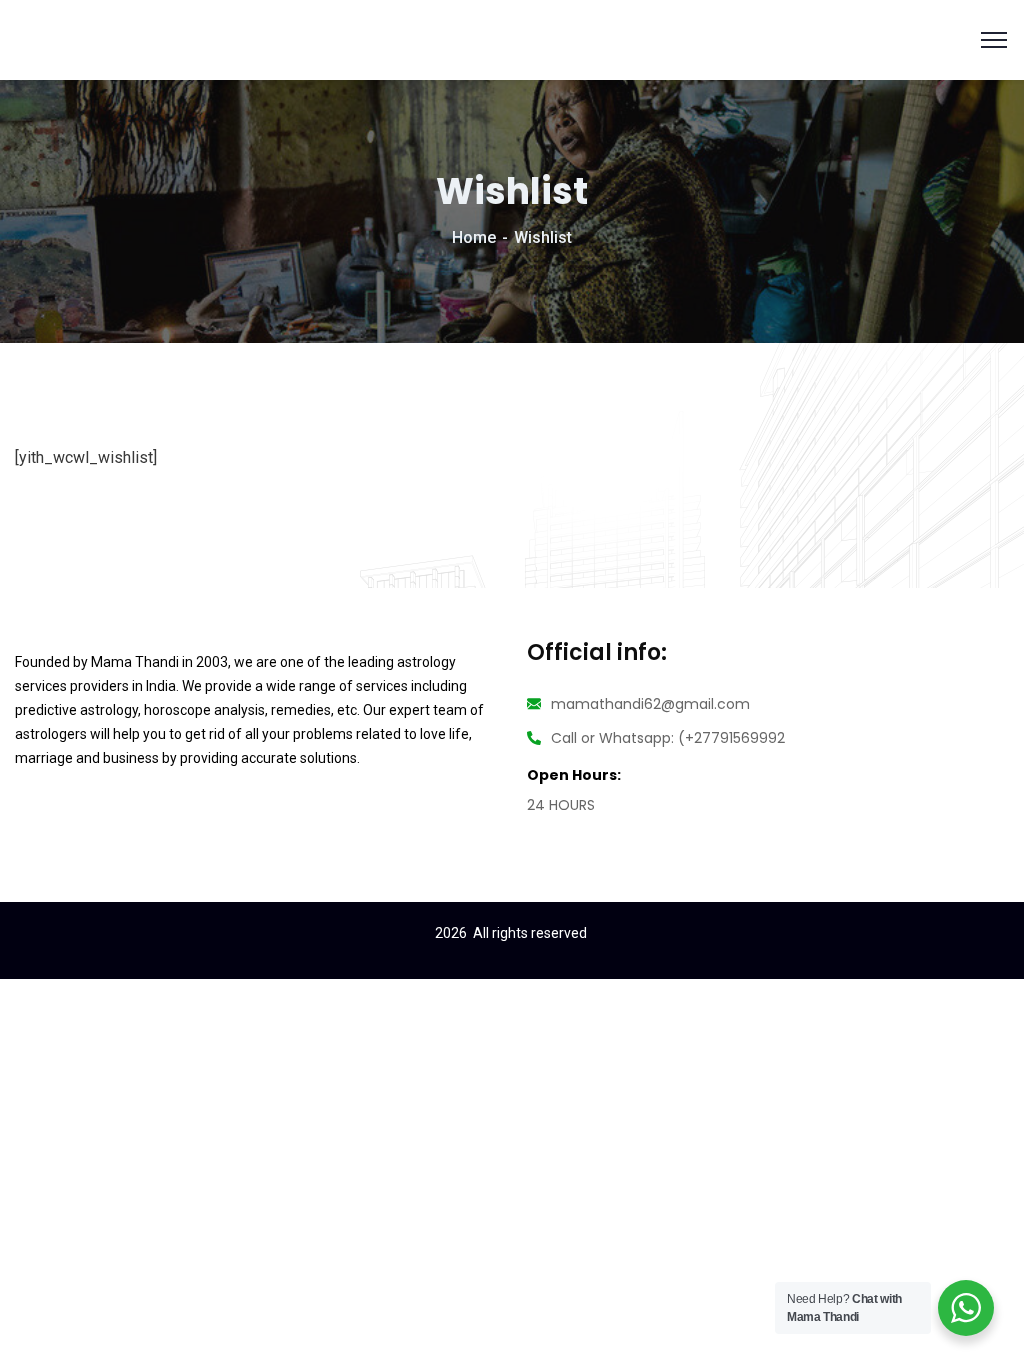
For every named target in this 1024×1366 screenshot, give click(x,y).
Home (474, 237)
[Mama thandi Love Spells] (54, 38)
